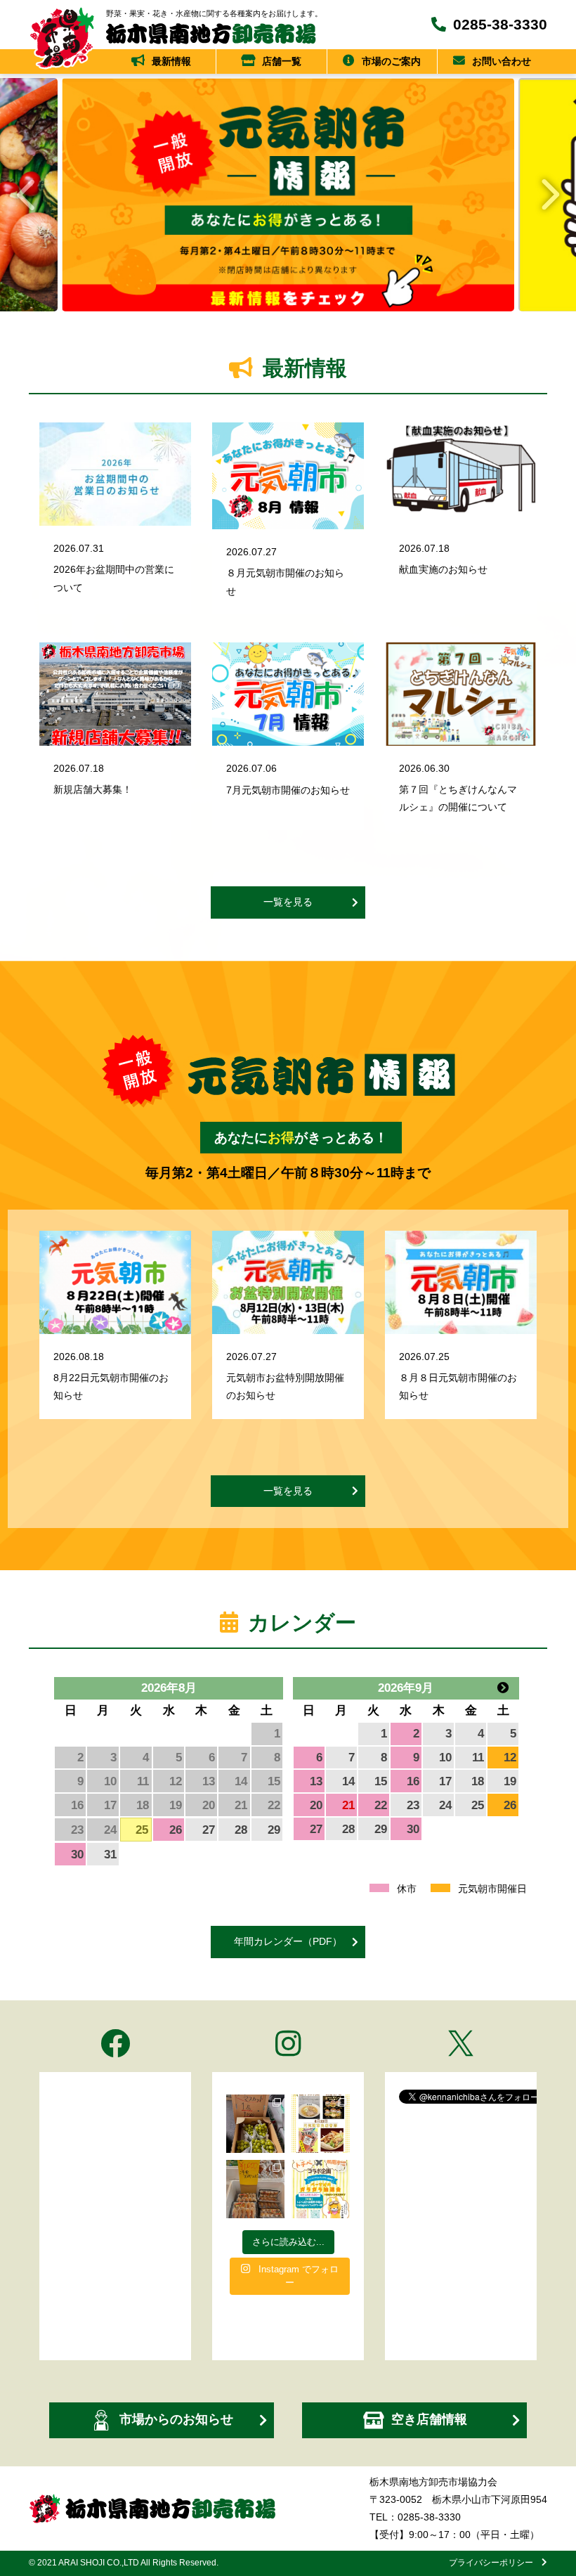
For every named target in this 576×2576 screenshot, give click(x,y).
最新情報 (171, 61)
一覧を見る (288, 902)
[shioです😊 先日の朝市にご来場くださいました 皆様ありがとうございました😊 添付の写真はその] (255, 2124)
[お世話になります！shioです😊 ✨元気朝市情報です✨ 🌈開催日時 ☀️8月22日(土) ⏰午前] (321, 2124)
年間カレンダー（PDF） (288, 1941)
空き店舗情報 (429, 2419)
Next (551, 195)
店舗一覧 (282, 61)
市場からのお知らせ (176, 2419)
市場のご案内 (391, 61)
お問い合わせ (502, 61)
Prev (25, 195)
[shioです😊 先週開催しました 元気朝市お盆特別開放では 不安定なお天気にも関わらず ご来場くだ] (255, 2189)
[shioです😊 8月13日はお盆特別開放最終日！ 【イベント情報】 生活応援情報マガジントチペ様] (321, 2189)
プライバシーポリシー (495, 2563)
